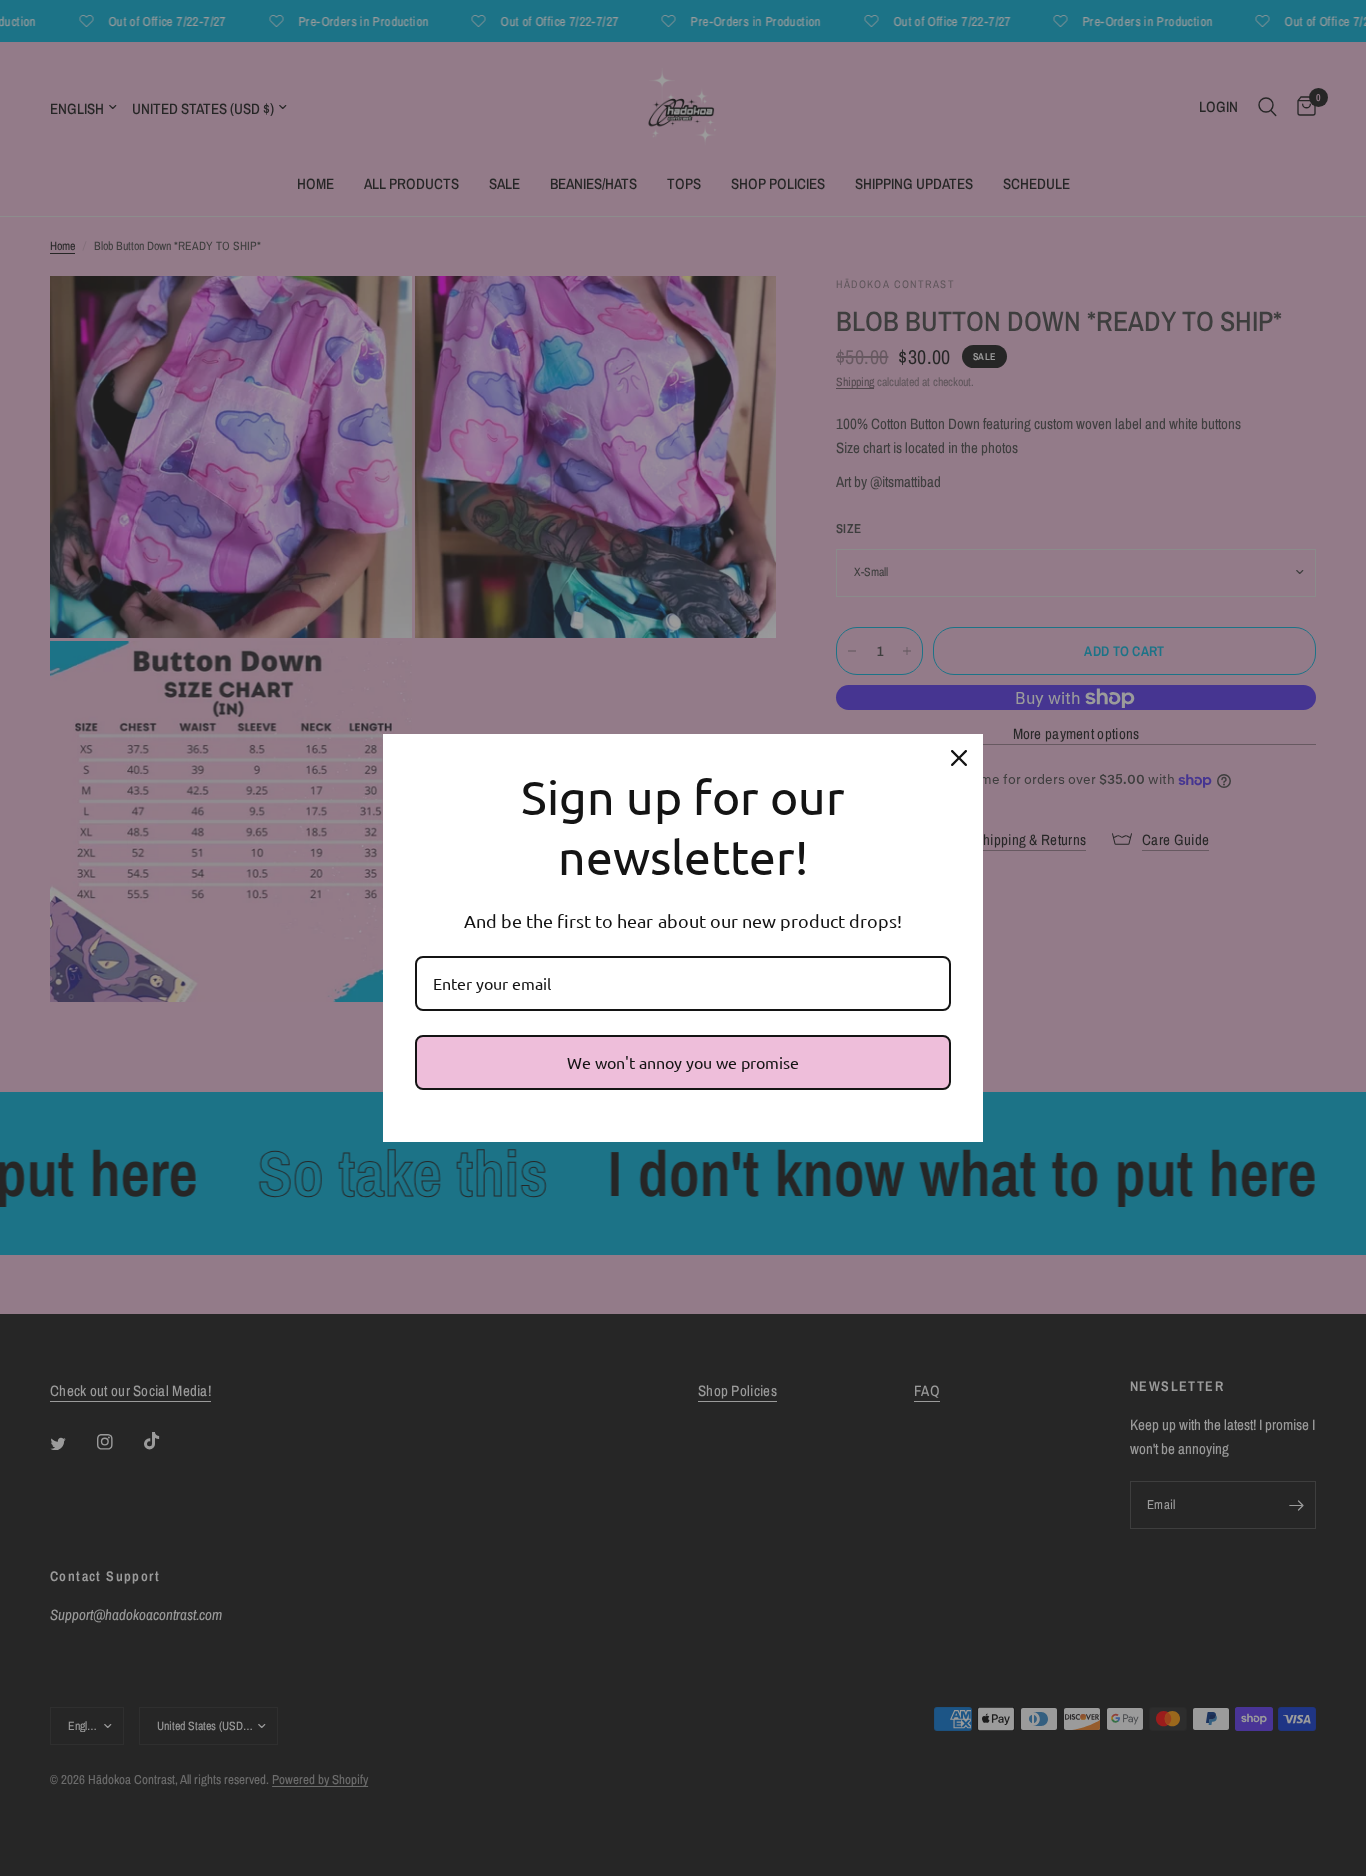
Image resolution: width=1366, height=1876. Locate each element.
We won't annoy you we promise (683, 1062)
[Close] (959, 758)
